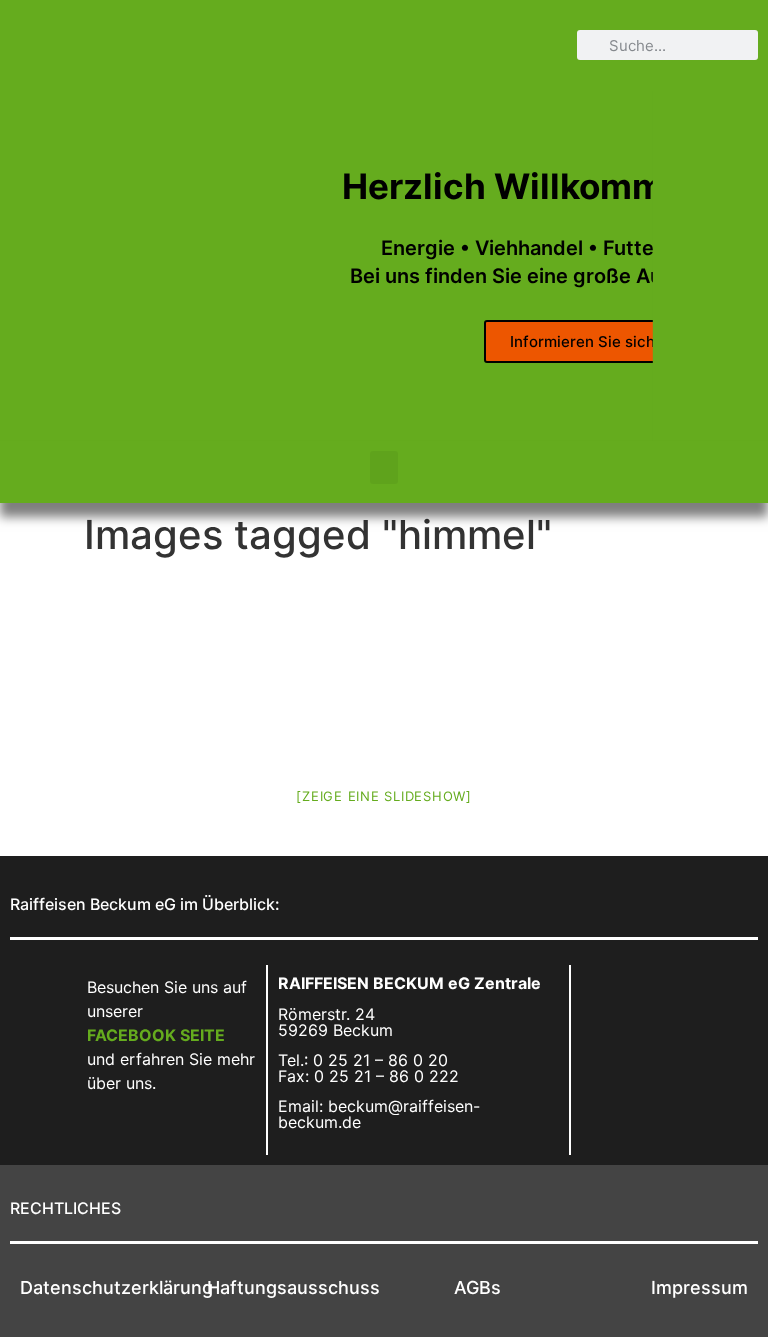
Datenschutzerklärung (116, 1287)
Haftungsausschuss (293, 1287)
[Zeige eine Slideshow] (384, 796)
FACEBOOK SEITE (156, 1035)
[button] (384, 467)
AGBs (477, 1287)
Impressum (699, 1287)
